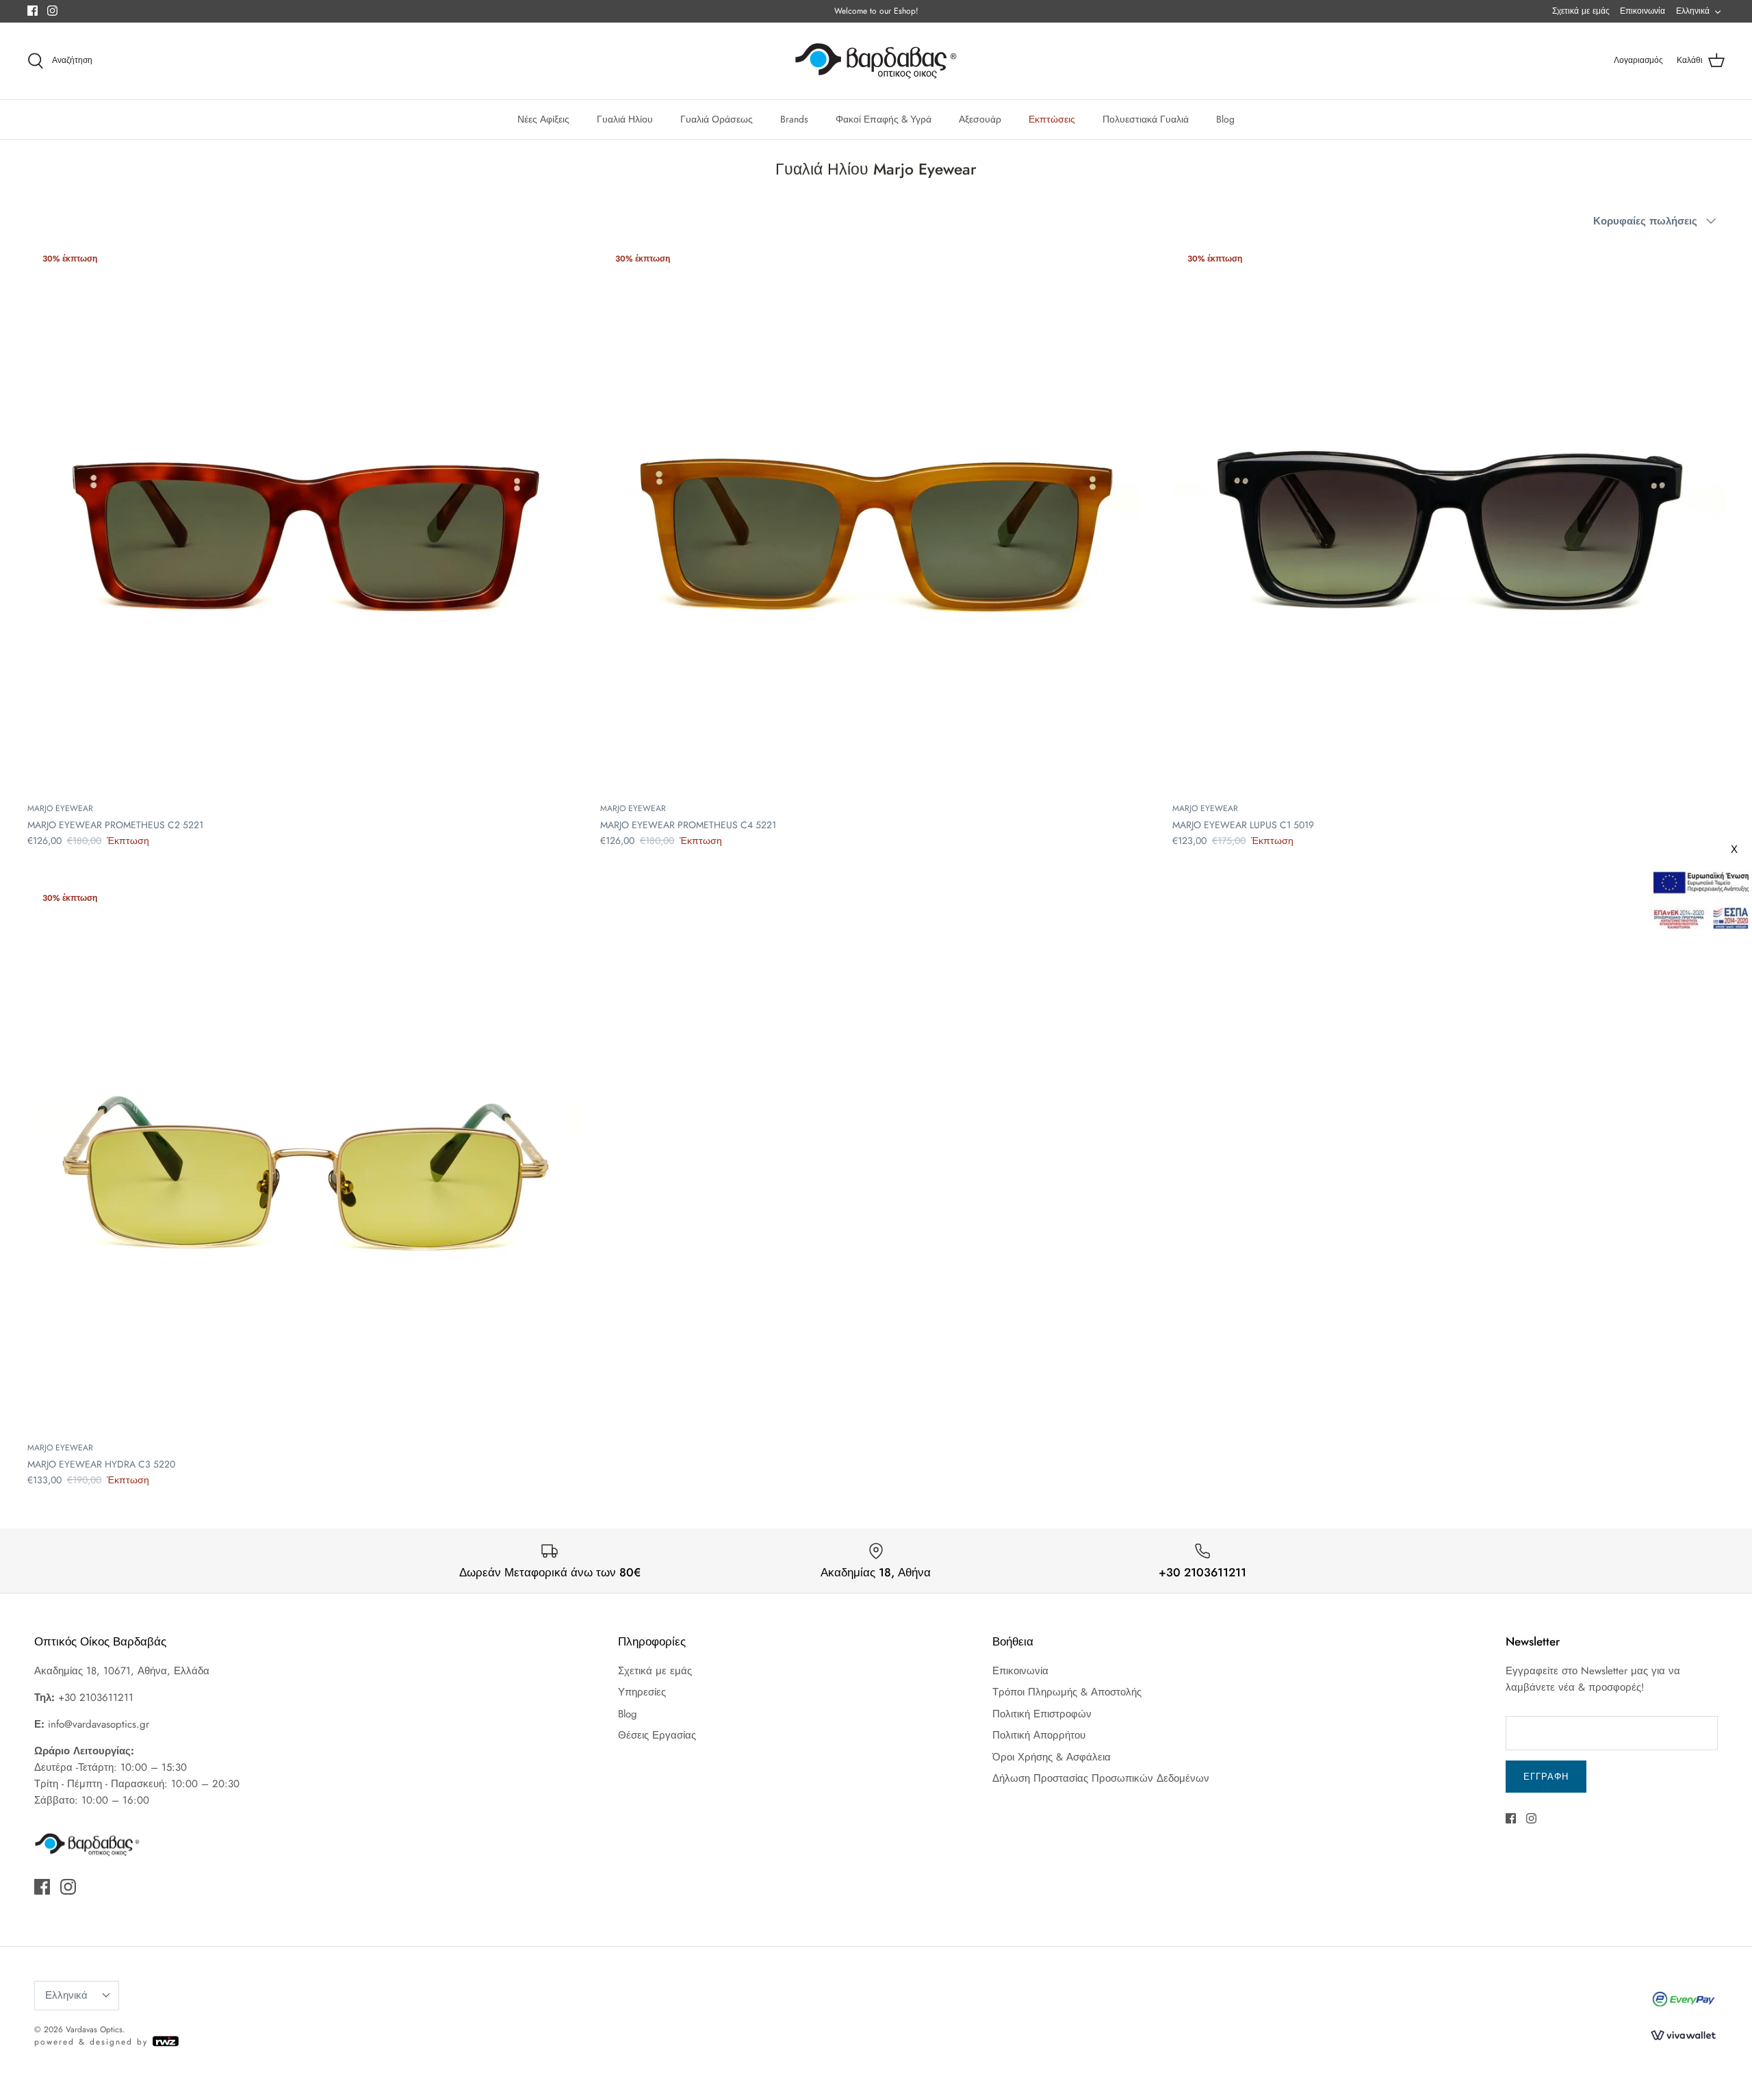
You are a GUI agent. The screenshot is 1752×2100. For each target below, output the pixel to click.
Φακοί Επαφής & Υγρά (884, 119)
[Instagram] (52, 11)
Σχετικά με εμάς (1581, 11)
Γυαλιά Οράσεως (717, 119)
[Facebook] (33, 11)
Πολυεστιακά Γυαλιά (1146, 119)
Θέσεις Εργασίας (657, 1735)
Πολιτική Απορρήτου (1039, 1735)
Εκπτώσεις (1052, 119)
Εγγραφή (1546, 1777)
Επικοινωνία (1642, 11)
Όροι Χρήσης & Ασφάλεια (1052, 1757)
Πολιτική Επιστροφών (1042, 1714)
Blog (1225, 119)
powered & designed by (93, 2042)
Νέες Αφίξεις (543, 119)
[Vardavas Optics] (876, 61)
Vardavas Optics (94, 2029)
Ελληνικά (1693, 11)
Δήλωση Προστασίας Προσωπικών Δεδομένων (1101, 1778)
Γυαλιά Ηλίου (625, 119)
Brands (794, 119)
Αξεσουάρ (980, 119)
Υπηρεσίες (642, 1692)
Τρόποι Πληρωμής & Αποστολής (1067, 1692)
